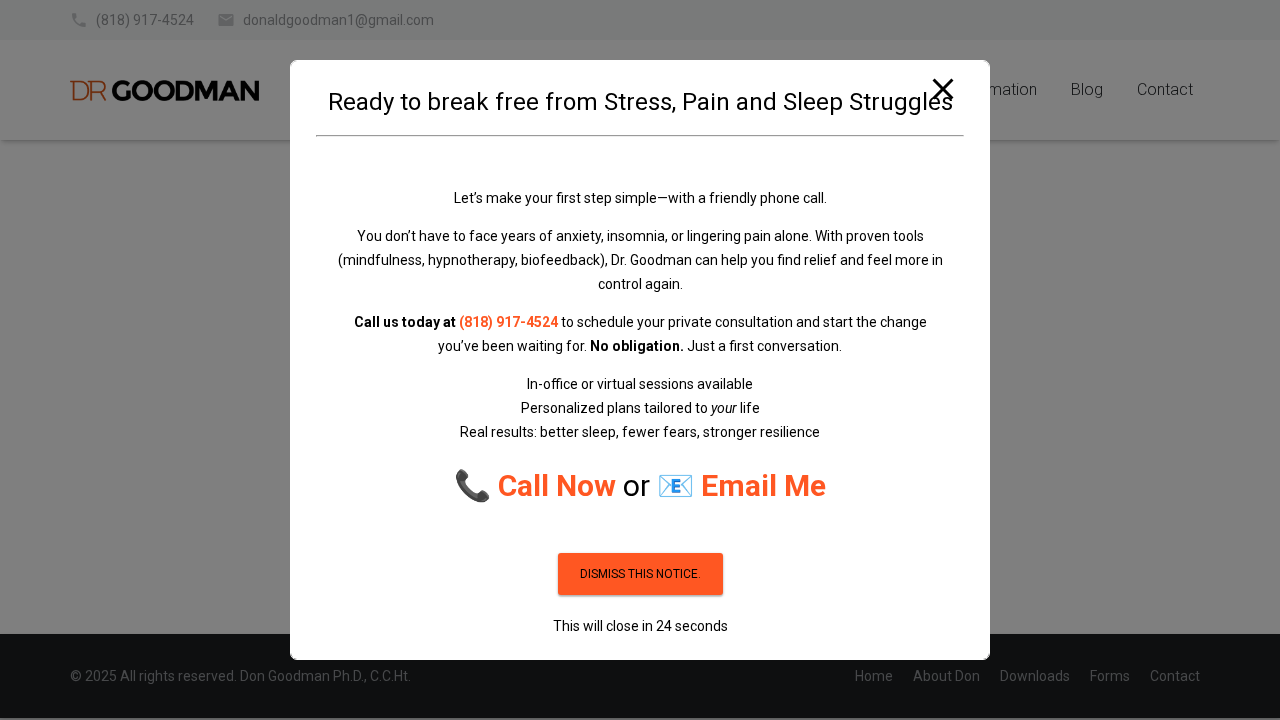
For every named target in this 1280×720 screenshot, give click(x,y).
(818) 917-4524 (508, 322)
